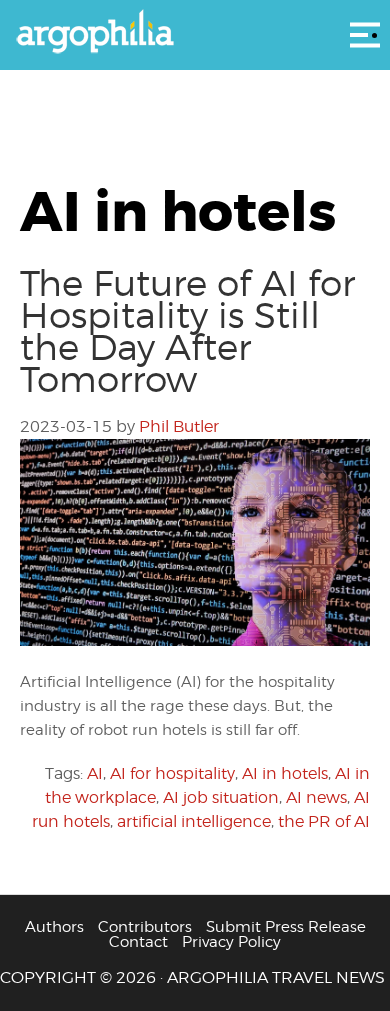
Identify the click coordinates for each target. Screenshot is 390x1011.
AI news (316, 797)
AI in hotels (285, 773)
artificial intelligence (194, 821)
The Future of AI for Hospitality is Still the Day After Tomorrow (187, 331)
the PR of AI (324, 821)
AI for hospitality (172, 773)
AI (95, 773)
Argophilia (195, 33)
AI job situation (221, 797)
